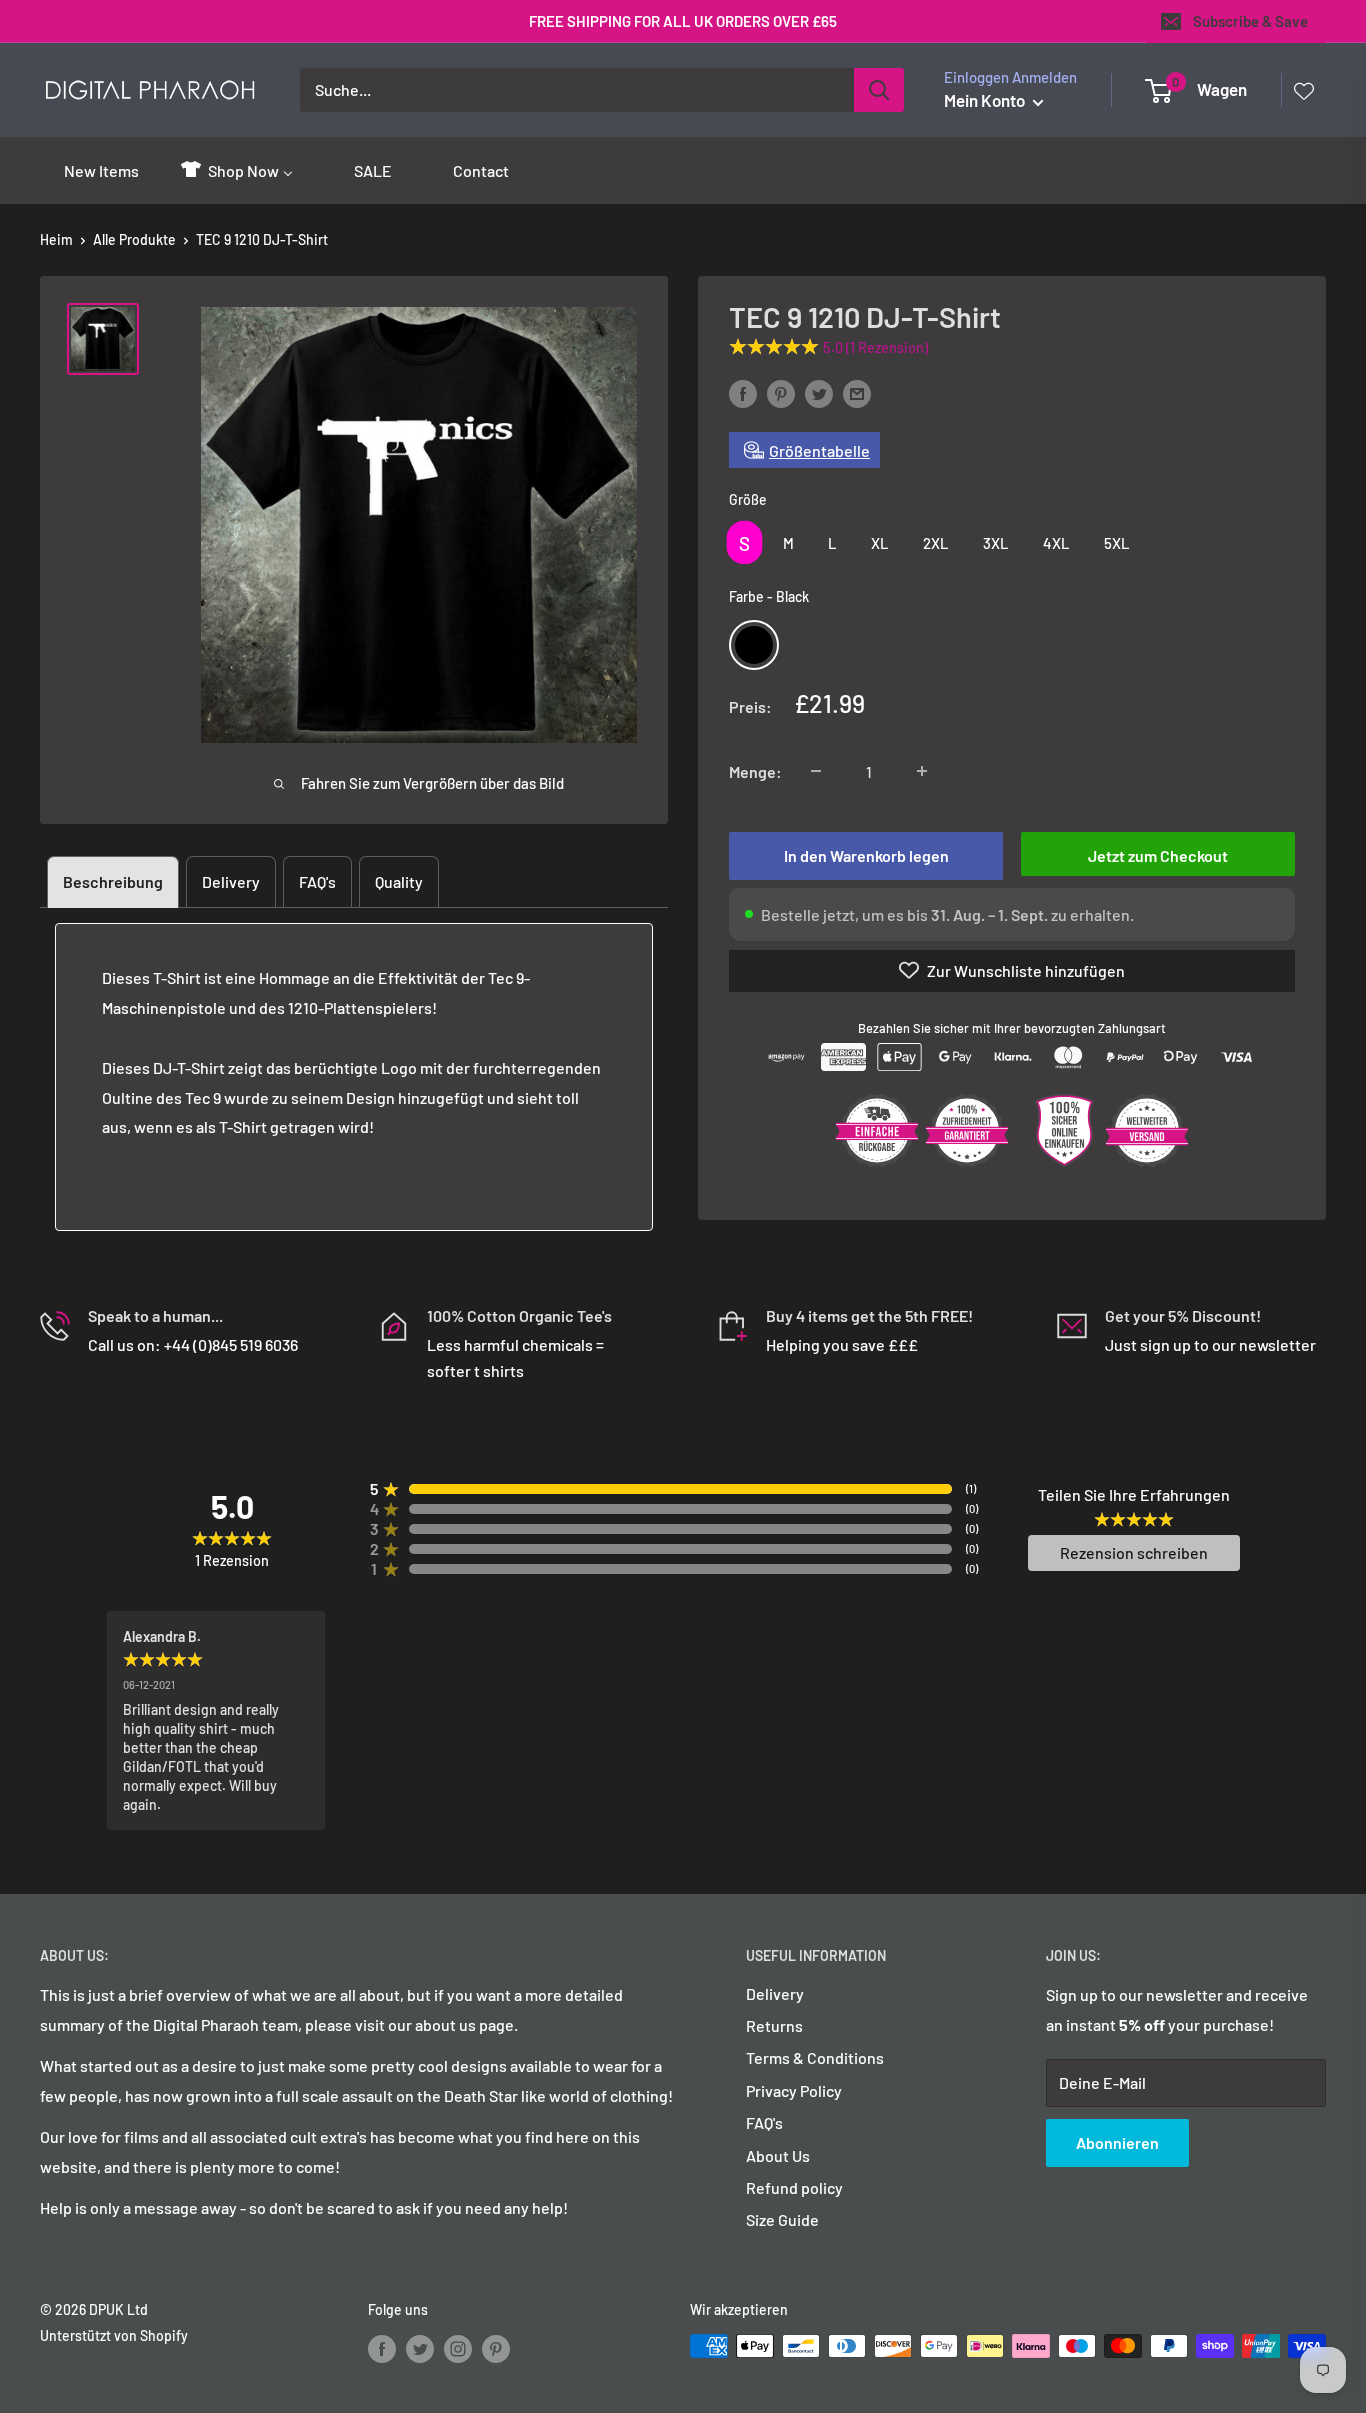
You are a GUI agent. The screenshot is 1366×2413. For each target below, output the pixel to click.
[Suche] (879, 90)
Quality (399, 881)
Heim (56, 239)
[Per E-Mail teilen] (857, 392)
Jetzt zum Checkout (1158, 854)
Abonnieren (1117, 2142)
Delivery (231, 881)
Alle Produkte (134, 239)
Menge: (755, 770)
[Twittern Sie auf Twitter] (819, 392)
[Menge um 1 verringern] (816, 771)
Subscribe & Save (1250, 21)
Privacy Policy (794, 2090)
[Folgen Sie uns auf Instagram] (458, 2348)
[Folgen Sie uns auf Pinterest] (496, 2348)
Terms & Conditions (815, 2057)
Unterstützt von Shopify (114, 2335)
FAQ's (317, 881)
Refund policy (794, 2187)
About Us (778, 2155)
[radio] (744, 542)
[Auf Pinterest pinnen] (781, 392)
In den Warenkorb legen (866, 854)
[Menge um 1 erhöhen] (922, 771)
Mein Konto (986, 100)
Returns (774, 2025)
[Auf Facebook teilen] (743, 392)
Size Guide (782, 2219)
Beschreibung (113, 881)
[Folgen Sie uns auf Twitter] (420, 2348)
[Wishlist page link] (1304, 90)
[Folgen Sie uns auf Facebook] (382, 2348)
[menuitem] (90, 170)
